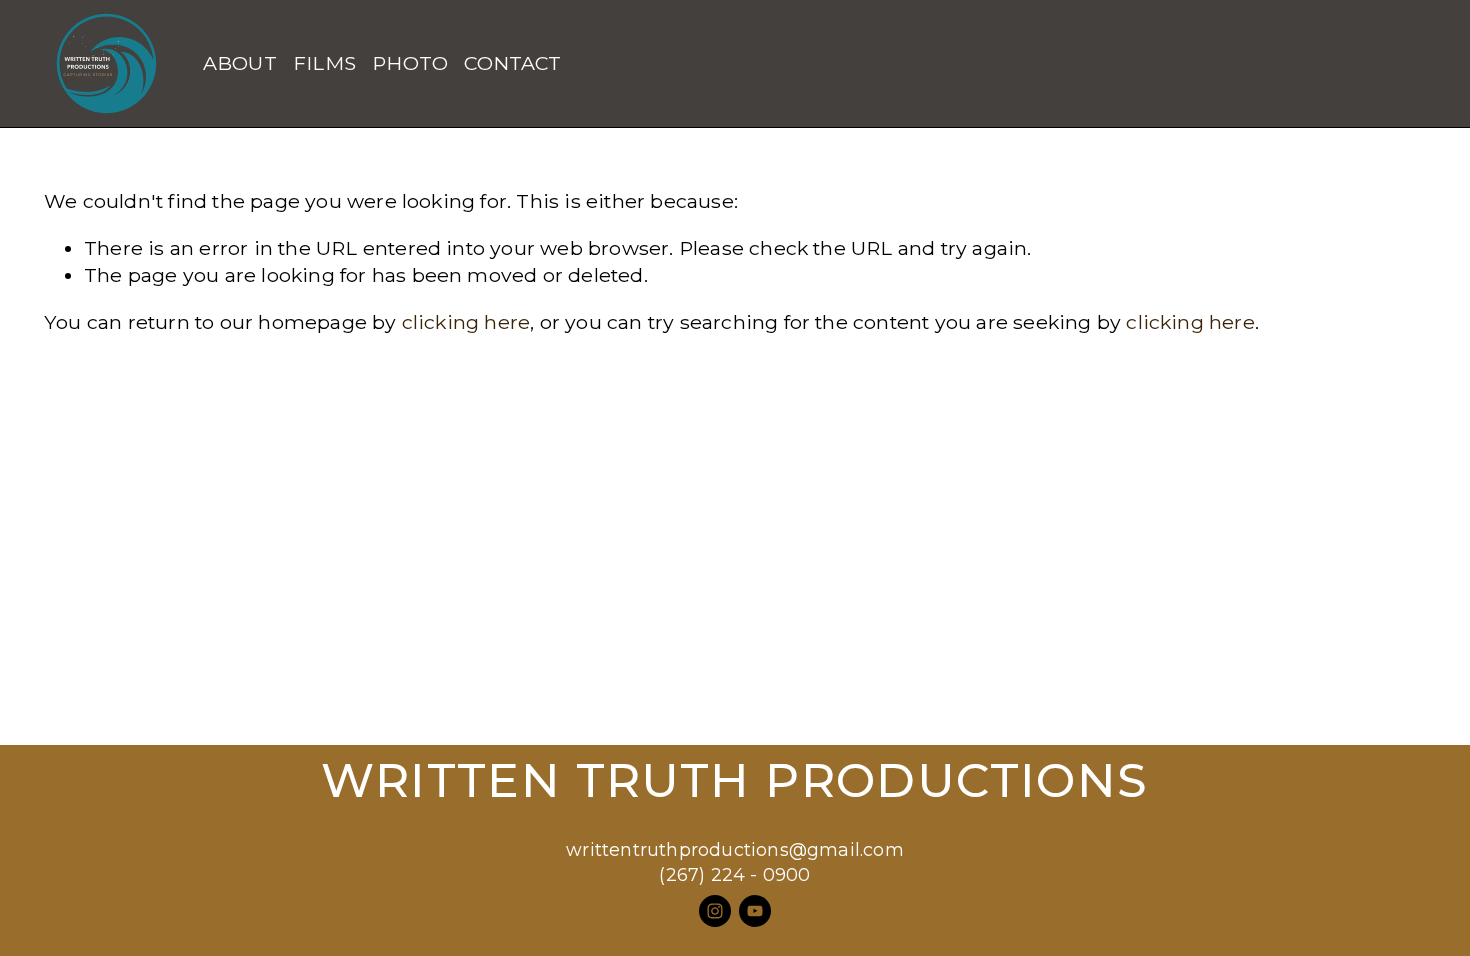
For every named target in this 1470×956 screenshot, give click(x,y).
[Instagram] (715, 911)
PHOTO (410, 63)
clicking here (466, 322)
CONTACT (512, 63)
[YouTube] (755, 911)
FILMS (324, 63)
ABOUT (240, 63)
